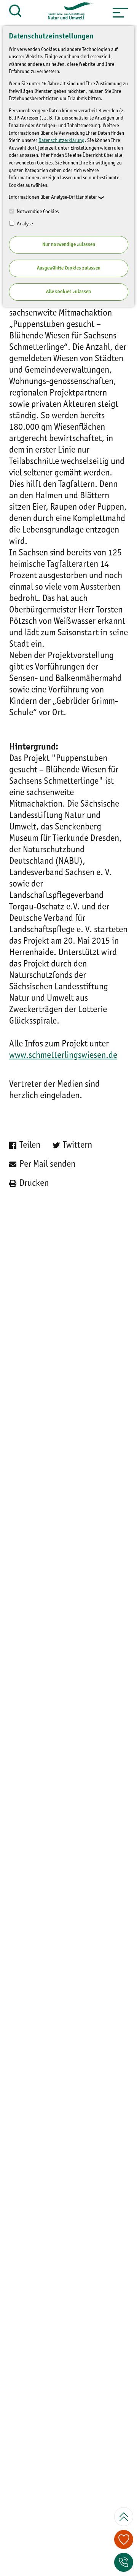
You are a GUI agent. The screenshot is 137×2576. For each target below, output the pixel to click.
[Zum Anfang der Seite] (124, 2517)
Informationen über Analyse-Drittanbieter (53, 197)
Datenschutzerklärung (61, 140)
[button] (120, 13)
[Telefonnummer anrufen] (124, 2562)
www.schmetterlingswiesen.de (63, 1056)
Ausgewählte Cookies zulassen (69, 268)
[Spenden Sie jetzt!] (124, 2539)
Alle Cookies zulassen (68, 292)
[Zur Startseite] (67, 13)
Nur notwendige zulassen (69, 245)
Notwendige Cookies (37, 212)
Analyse (24, 224)
